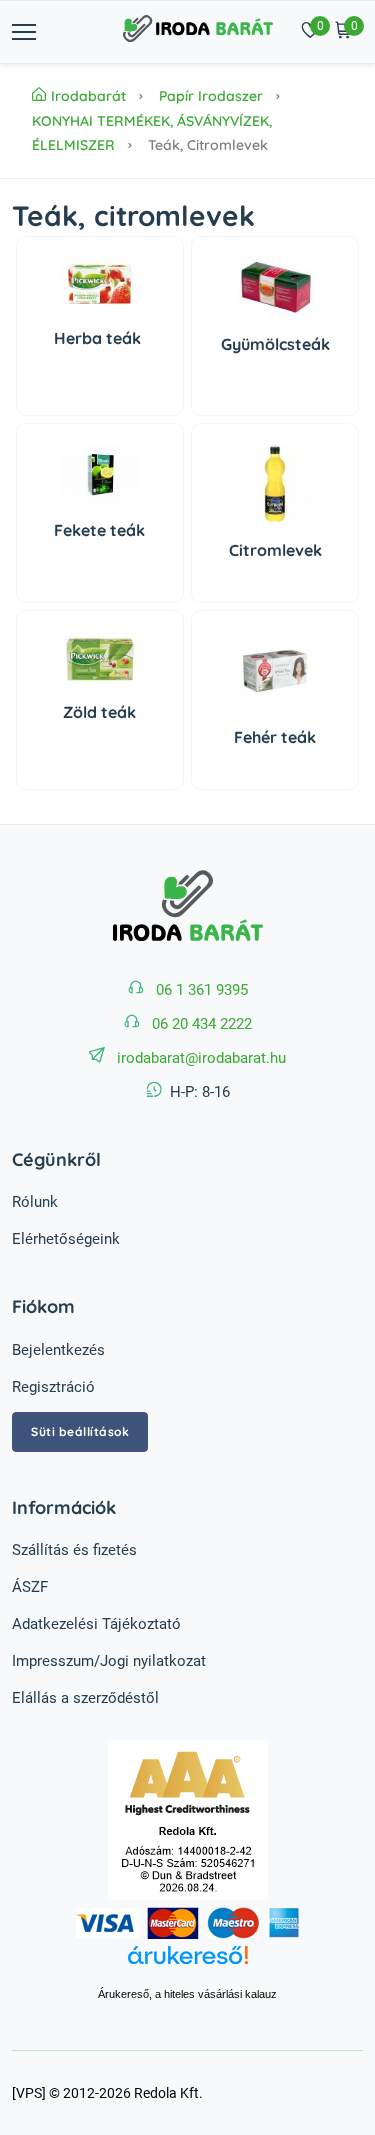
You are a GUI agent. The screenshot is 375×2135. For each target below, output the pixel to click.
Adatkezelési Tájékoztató (96, 1624)
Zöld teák (99, 712)
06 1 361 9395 (202, 990)
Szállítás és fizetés (74, 1550)
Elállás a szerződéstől (85, 1698)
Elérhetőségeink (66, 1239)
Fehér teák (275, 737)
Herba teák (99, 338)
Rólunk (35, 1202)
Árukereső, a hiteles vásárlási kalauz (187, 1994)
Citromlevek (275, 550)
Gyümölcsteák (275, 344)
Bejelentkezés (58, 1350)
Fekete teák (99, 530)
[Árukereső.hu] (187, 1966)
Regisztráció (53, 1387)
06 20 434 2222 (202, 1024)
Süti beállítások (80, 1431)
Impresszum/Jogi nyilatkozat (109, 1661)
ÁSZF (30, 1587)
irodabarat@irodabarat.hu (201, 1058)
